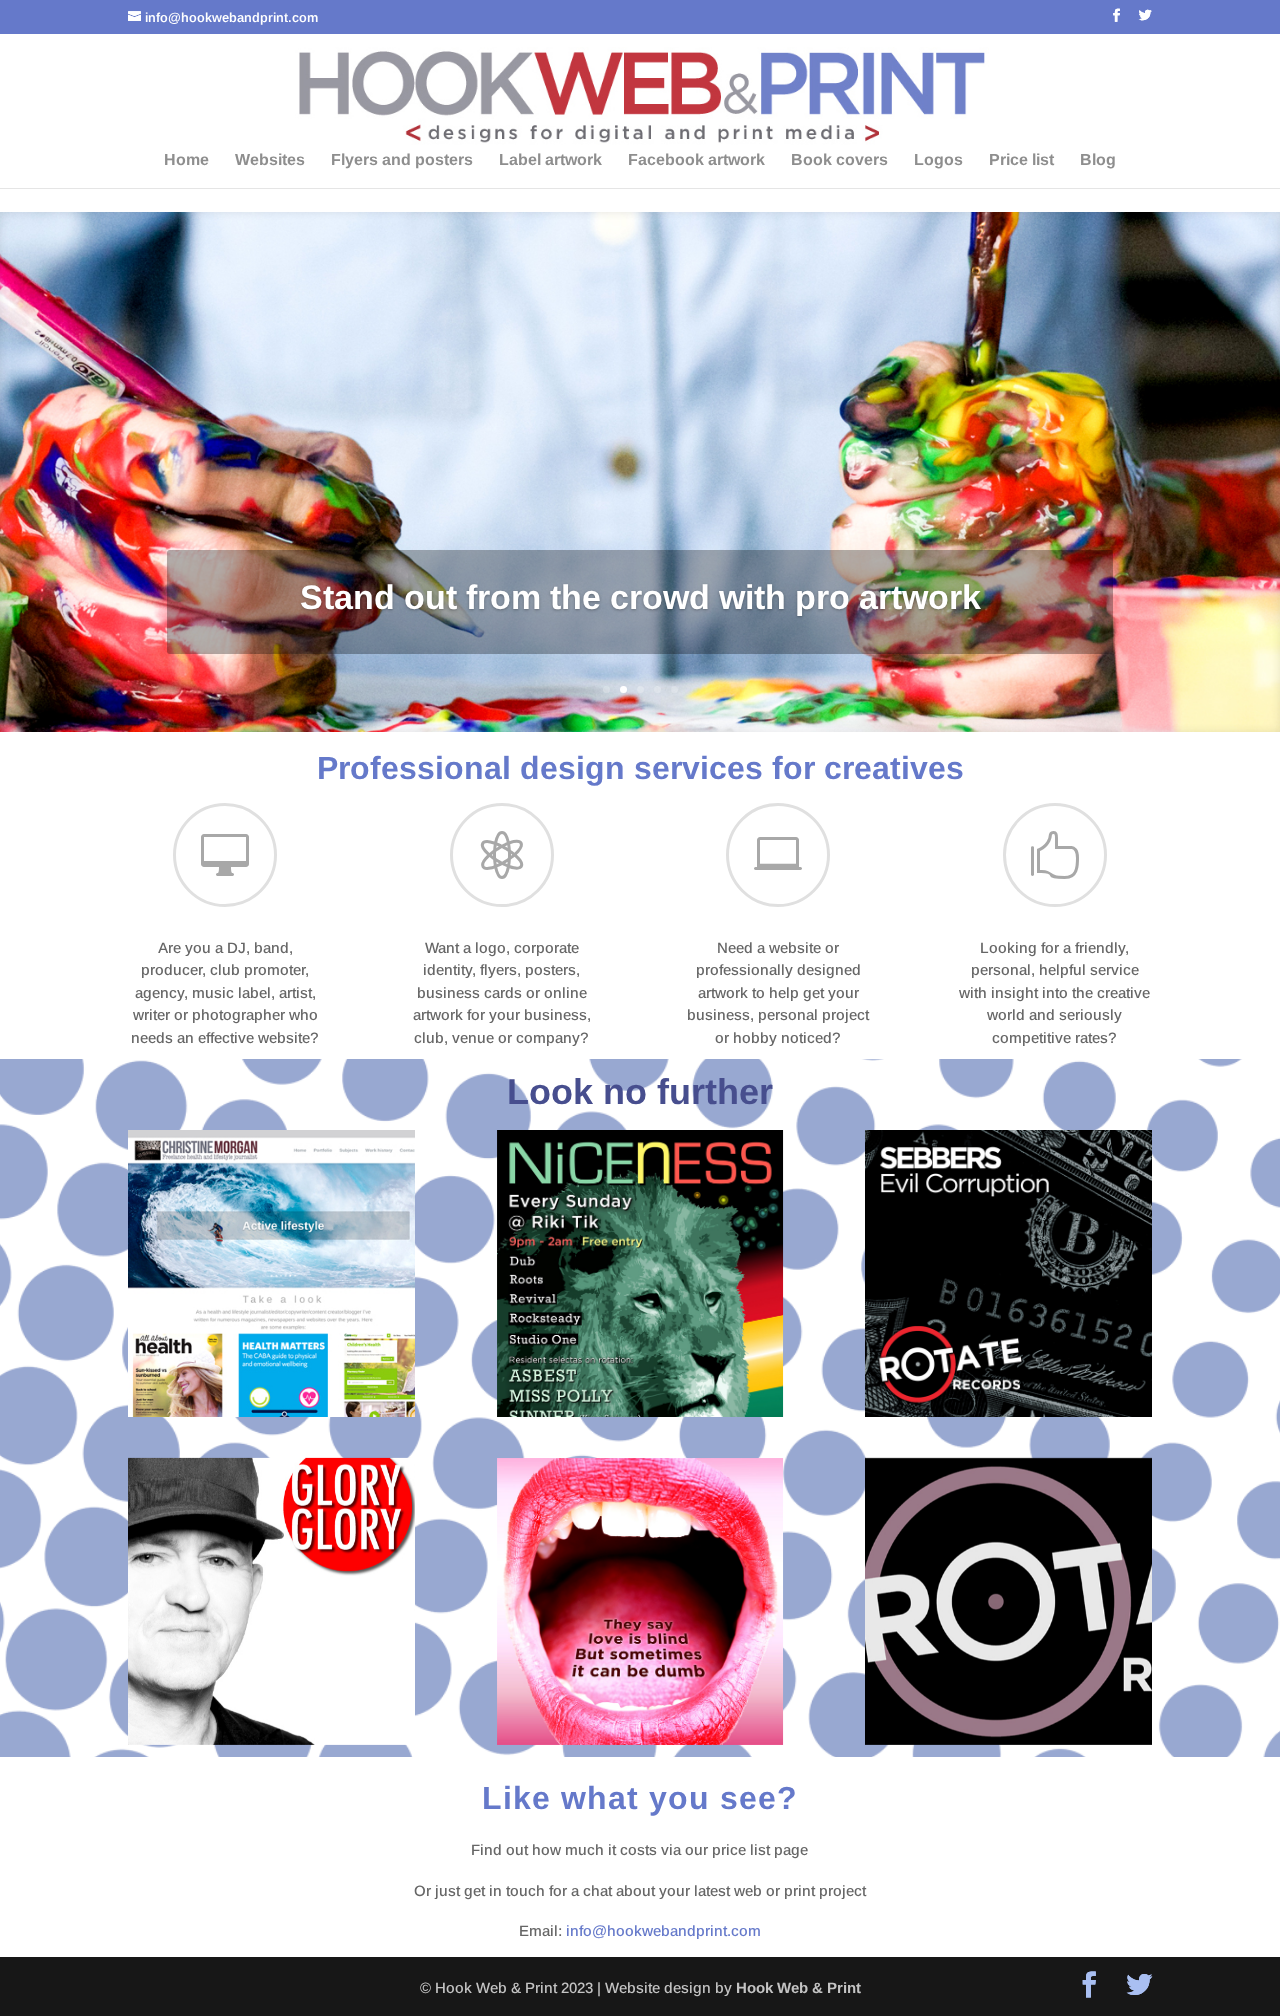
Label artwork (550, 160)
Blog (1098, 160)
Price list (1021, 160)
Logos (938, 160)
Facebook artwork (696, 160)
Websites (270, 160)
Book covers (839, 160)
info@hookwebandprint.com (663, 1930)
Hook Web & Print (798, 1987)
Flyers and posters (402, 160)
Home (186, 160)
